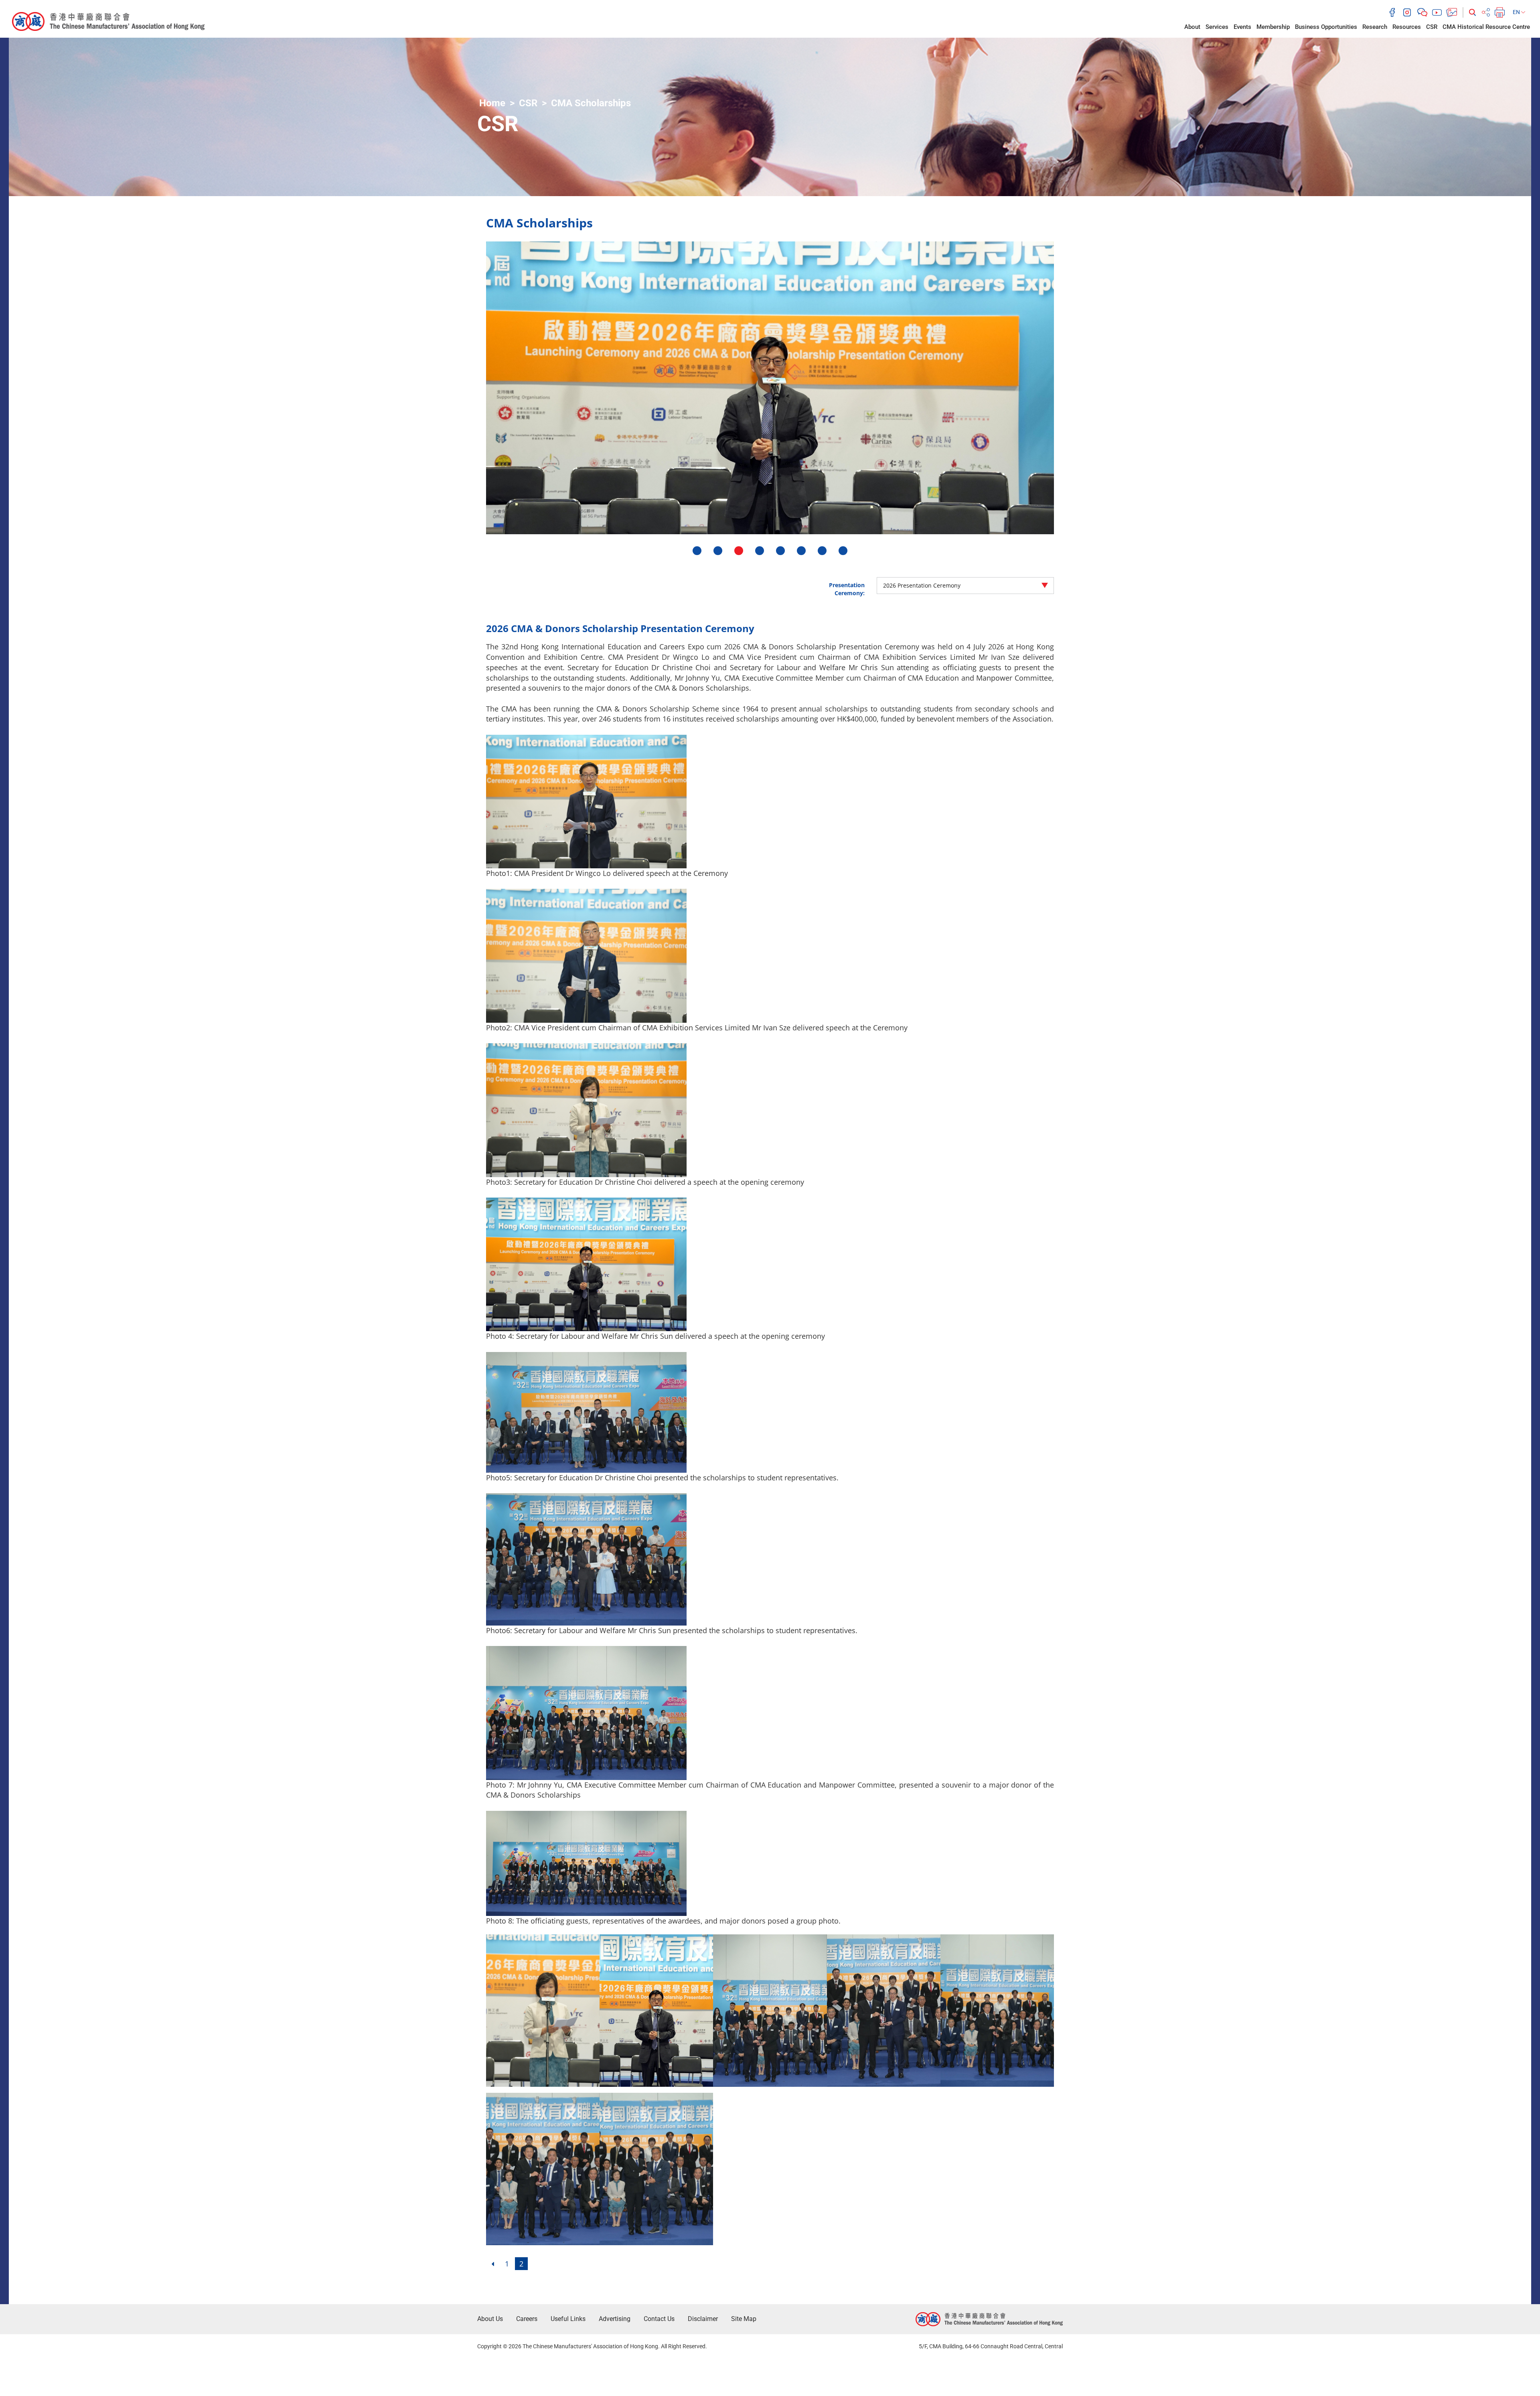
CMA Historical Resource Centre (1486, 27)
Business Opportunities (1326, 27)
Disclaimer (703, 2319)
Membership (1273, 27)
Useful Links (568, 2319)
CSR (1432, 27)
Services (1217, 27)
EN (1517, 12)
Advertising (615, 2319)
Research (1375, 27)
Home (492, 103)
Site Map (744, 2319)
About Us (490, 2319)
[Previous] (492, 2264)
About (1192, 27)
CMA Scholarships (591, 103)
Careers (527, 2319)
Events (1242, 27)
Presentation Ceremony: (847, 589)
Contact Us (659, 2319)
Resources (1407, 27)
